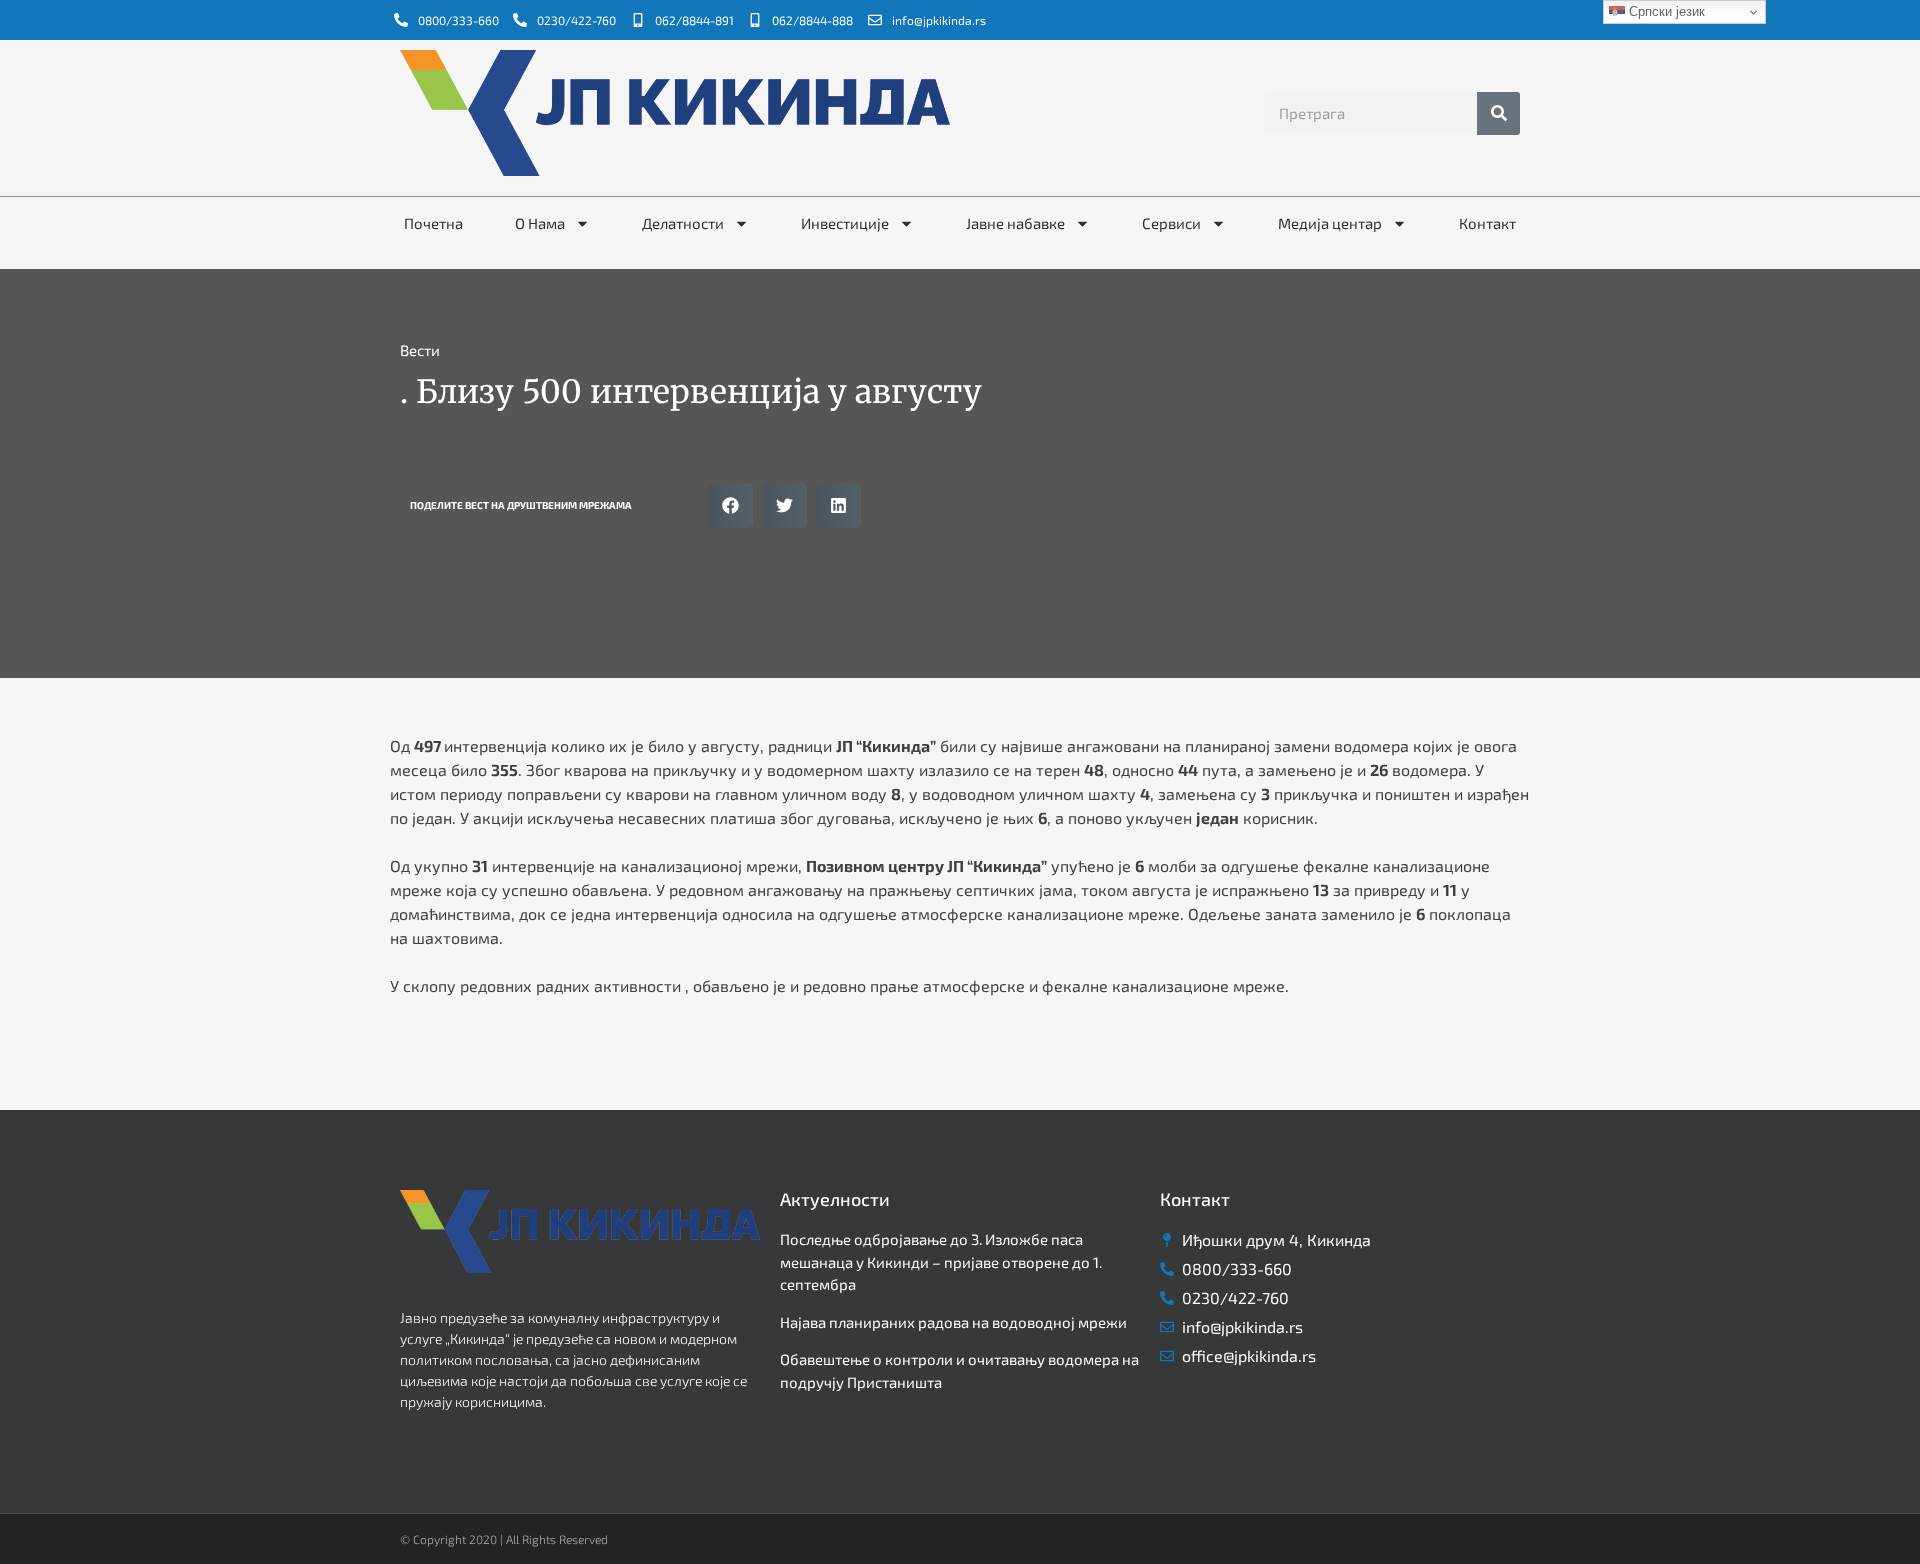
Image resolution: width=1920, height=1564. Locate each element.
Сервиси (1171, 223)
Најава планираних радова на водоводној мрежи (953, 1322)
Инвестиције (845, 223)
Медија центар (1330, 223)
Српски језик (1665, 11)
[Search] (1498, 113)
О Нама (540, 223)
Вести (420, 350)
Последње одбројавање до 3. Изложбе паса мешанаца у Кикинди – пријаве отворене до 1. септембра (941, 1261)
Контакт (1487, 223)
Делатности (683, 223)
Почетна (433, 223)
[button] (730, 505)
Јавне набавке (1015, 223)
